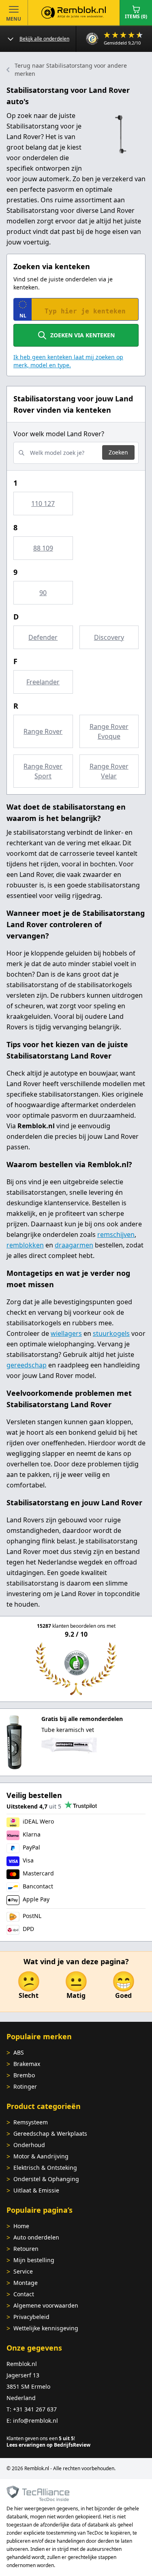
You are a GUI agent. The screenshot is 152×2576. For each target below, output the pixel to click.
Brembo (24, 2075)
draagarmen (74, 1245)
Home (21, 2226)
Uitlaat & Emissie (36, 2190)
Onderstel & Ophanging (46, 2179)
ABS (19, 2052)
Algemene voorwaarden (46, 2305)
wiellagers (66, 1333)
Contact (24, 2294)
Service (23, 2271)
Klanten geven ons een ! (41, 2438)
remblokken (25, 1245)
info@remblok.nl (35, 2421)
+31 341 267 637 (35, 2409)
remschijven (116, 1234)
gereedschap (27, 1365)
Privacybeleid (31, 2317)
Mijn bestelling (34, 2260)
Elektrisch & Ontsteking (45, 2168)
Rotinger (25, 2086)
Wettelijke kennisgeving (46, 2328)
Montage (26, 2283)
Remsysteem (31, 2122)
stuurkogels (111, 1333)
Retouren (26, 2249)
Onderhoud (29, 2145)
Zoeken (118, 452)
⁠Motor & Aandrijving (41, 2156)
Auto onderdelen (36, 2237)
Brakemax (27, 2064)
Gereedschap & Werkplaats (50, 2133)
